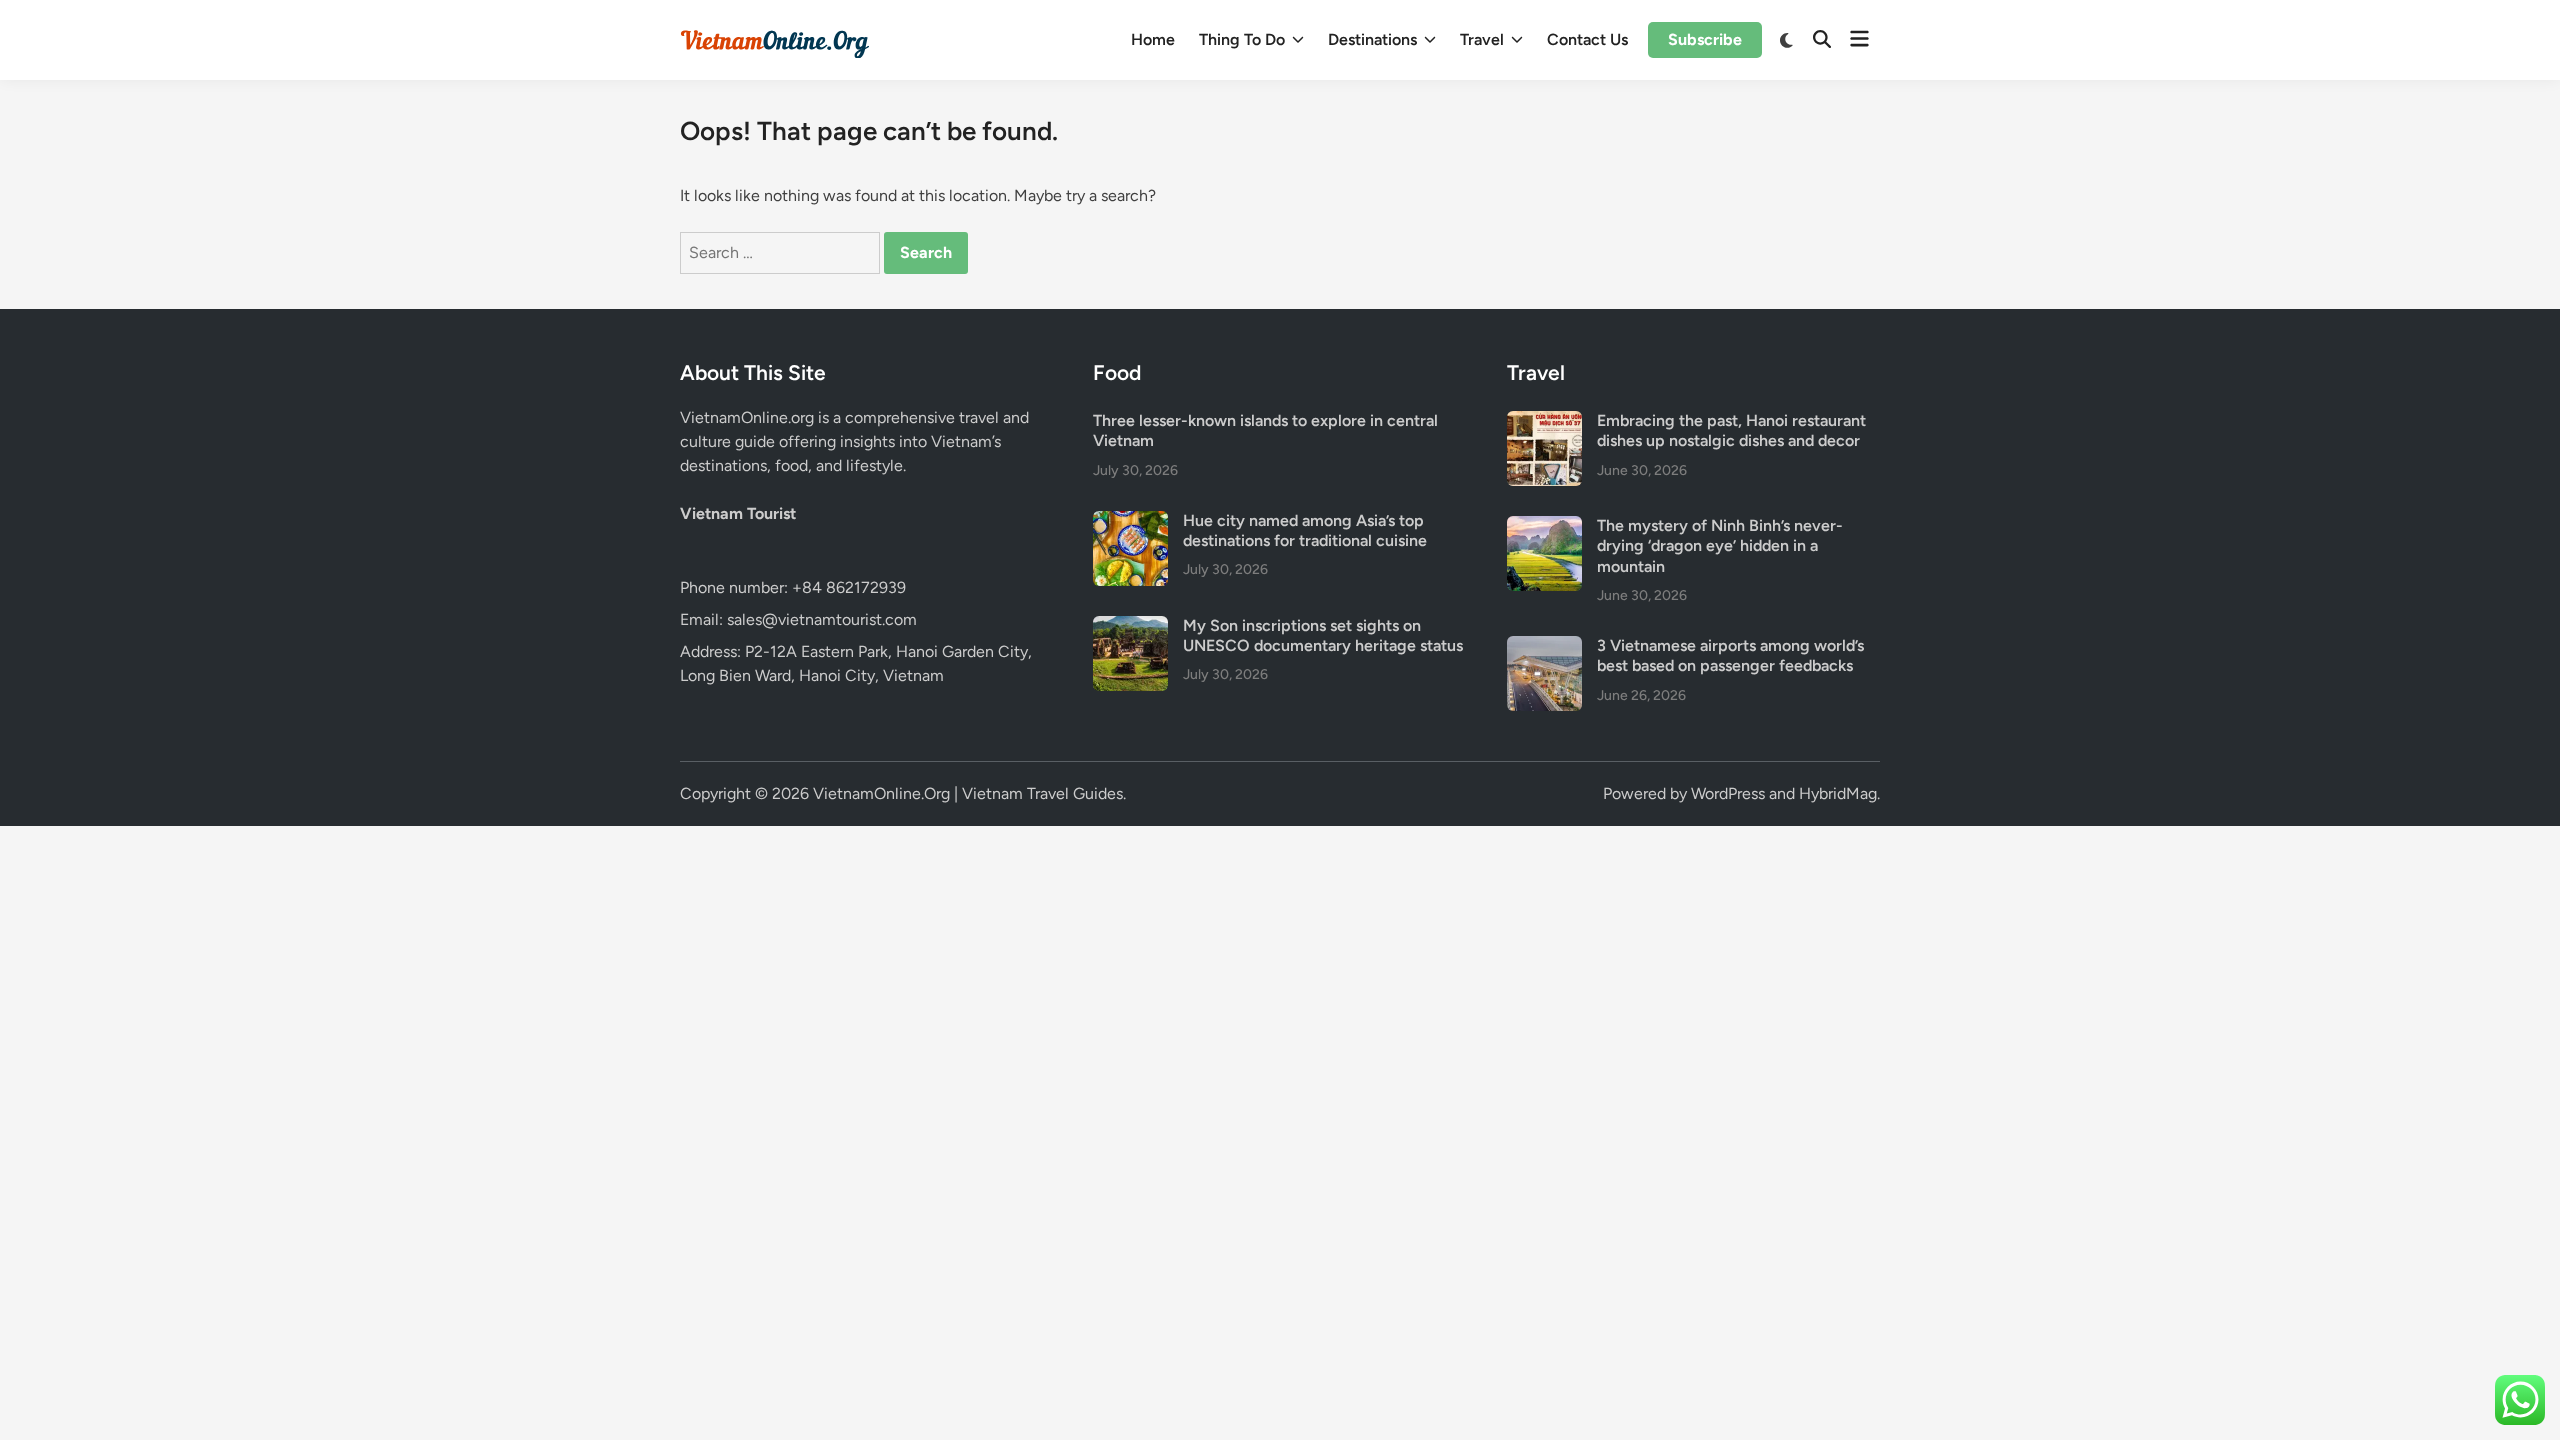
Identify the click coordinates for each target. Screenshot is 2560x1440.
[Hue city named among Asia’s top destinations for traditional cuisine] (1130, 522)
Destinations (1372, 39)
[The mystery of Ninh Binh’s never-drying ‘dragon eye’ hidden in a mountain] (1544, 527)
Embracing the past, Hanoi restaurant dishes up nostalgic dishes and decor (1731, 430)
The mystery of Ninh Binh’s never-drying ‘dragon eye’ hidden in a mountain (1720, 546)
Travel (1482, 39)
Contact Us (1587, 39)
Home (1153, 39)
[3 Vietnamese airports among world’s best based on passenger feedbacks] (1544, 647)
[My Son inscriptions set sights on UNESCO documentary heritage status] (1130, 627)
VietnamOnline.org (747, 417)
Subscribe (1705, 39)
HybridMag (1838, 793)
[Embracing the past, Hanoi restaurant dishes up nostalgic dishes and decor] (1544, 422)
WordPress (1728, 793)
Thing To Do (1242, 39)
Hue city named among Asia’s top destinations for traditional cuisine (1305, 530)
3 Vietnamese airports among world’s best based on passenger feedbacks (1730, 655)
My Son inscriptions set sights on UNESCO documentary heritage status (1323, 635)
